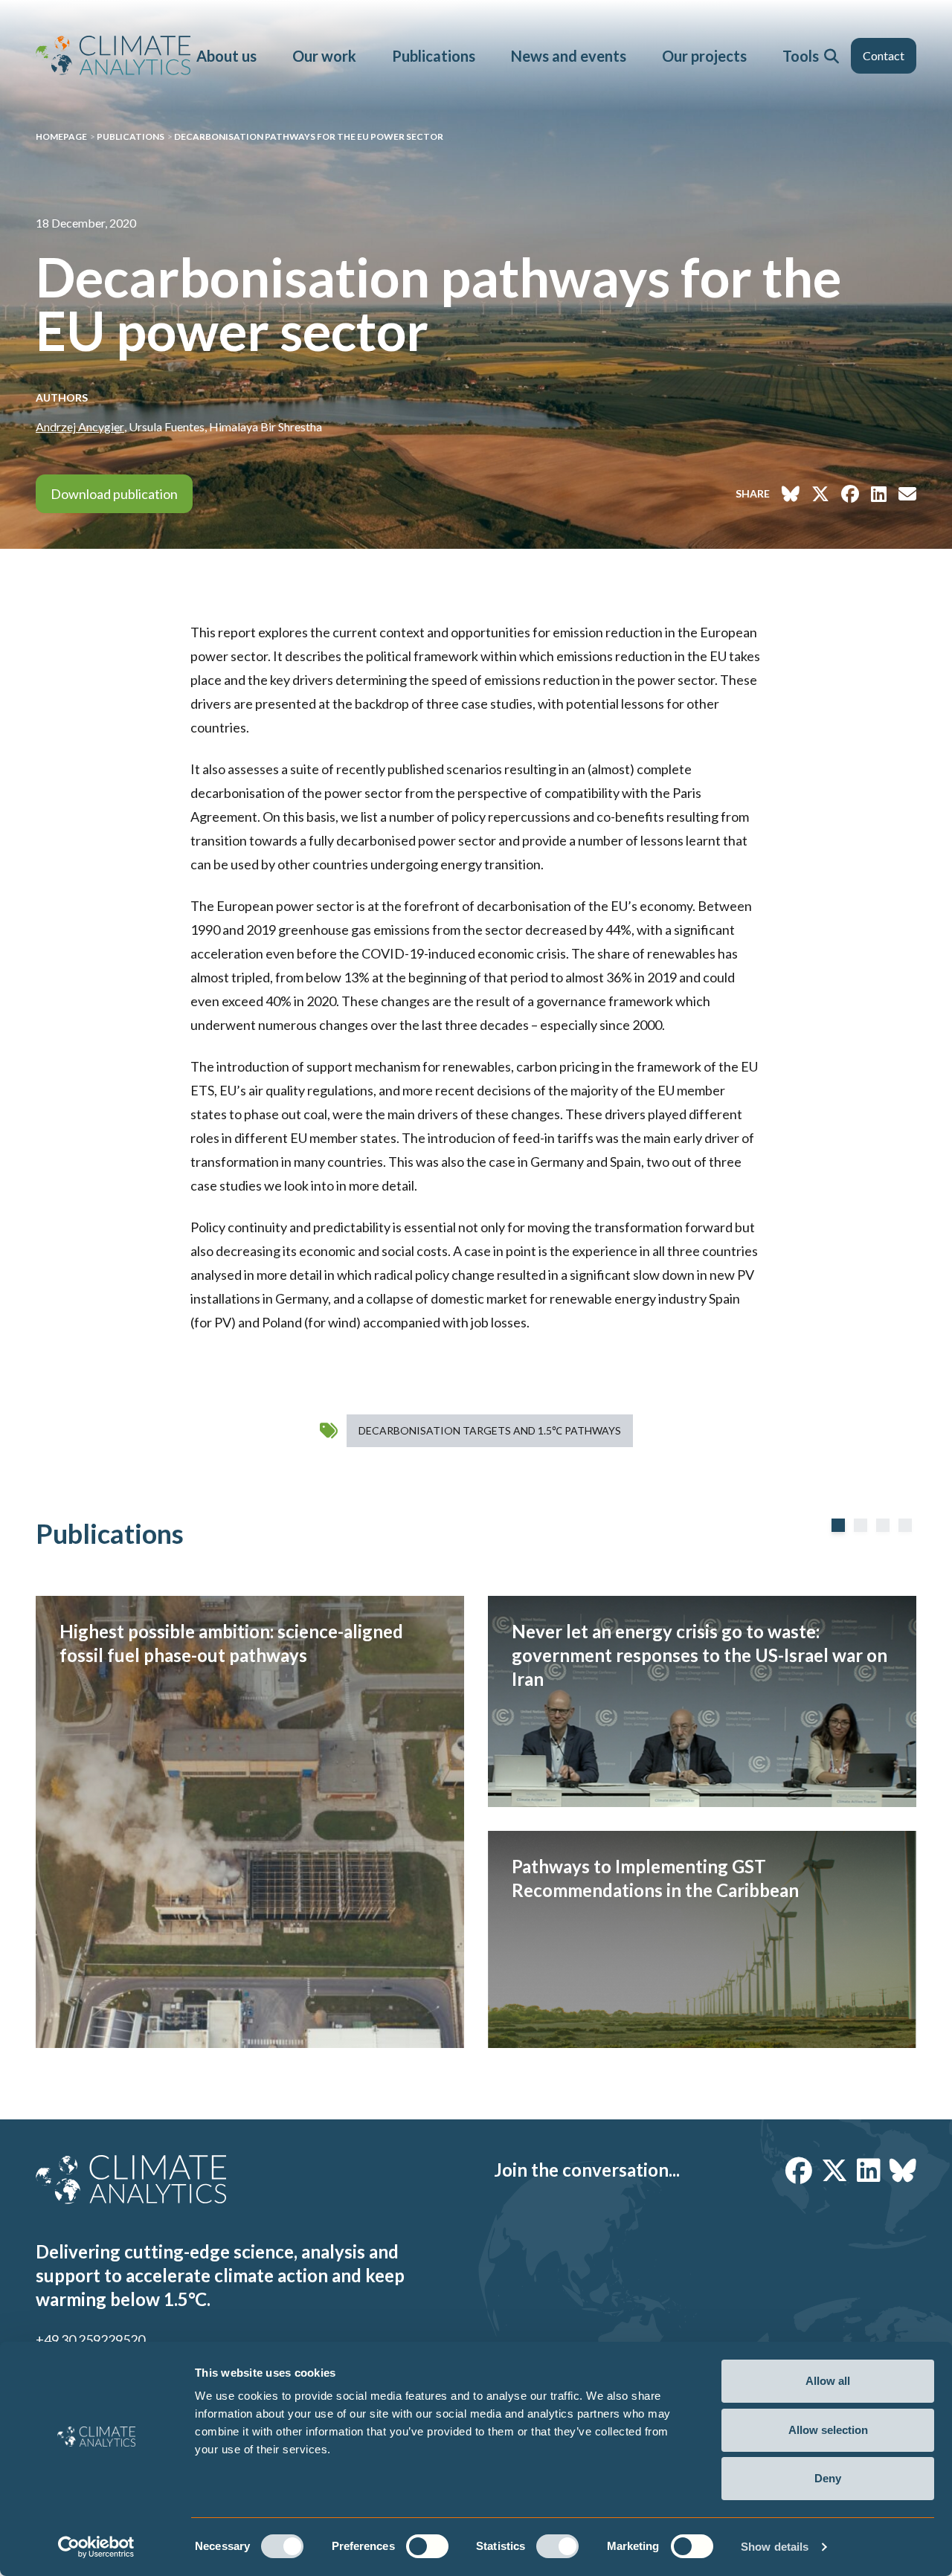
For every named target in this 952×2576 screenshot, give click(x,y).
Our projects (704, 56)
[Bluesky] (903, 2170)
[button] (832, 56)
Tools (801, 56)
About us (226, 56)
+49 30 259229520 (90, 2340)
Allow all (828, 2381)
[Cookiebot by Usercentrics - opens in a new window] (96, 2547)
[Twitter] (834, 2170)
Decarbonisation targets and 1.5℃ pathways (490, 1430)
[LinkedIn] (869, 2170)
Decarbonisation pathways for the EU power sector (309, 136)
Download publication (114, 494)
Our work (324, 56)
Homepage (61, 136)
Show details (775, 2547)
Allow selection (828, 2430)
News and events (569, 56)
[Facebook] (799, 2170)
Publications (434, 56)
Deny (828, 2478)
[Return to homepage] (113, 55)
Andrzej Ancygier (80, 426)
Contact (884, 55)
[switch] (427, 2546)
